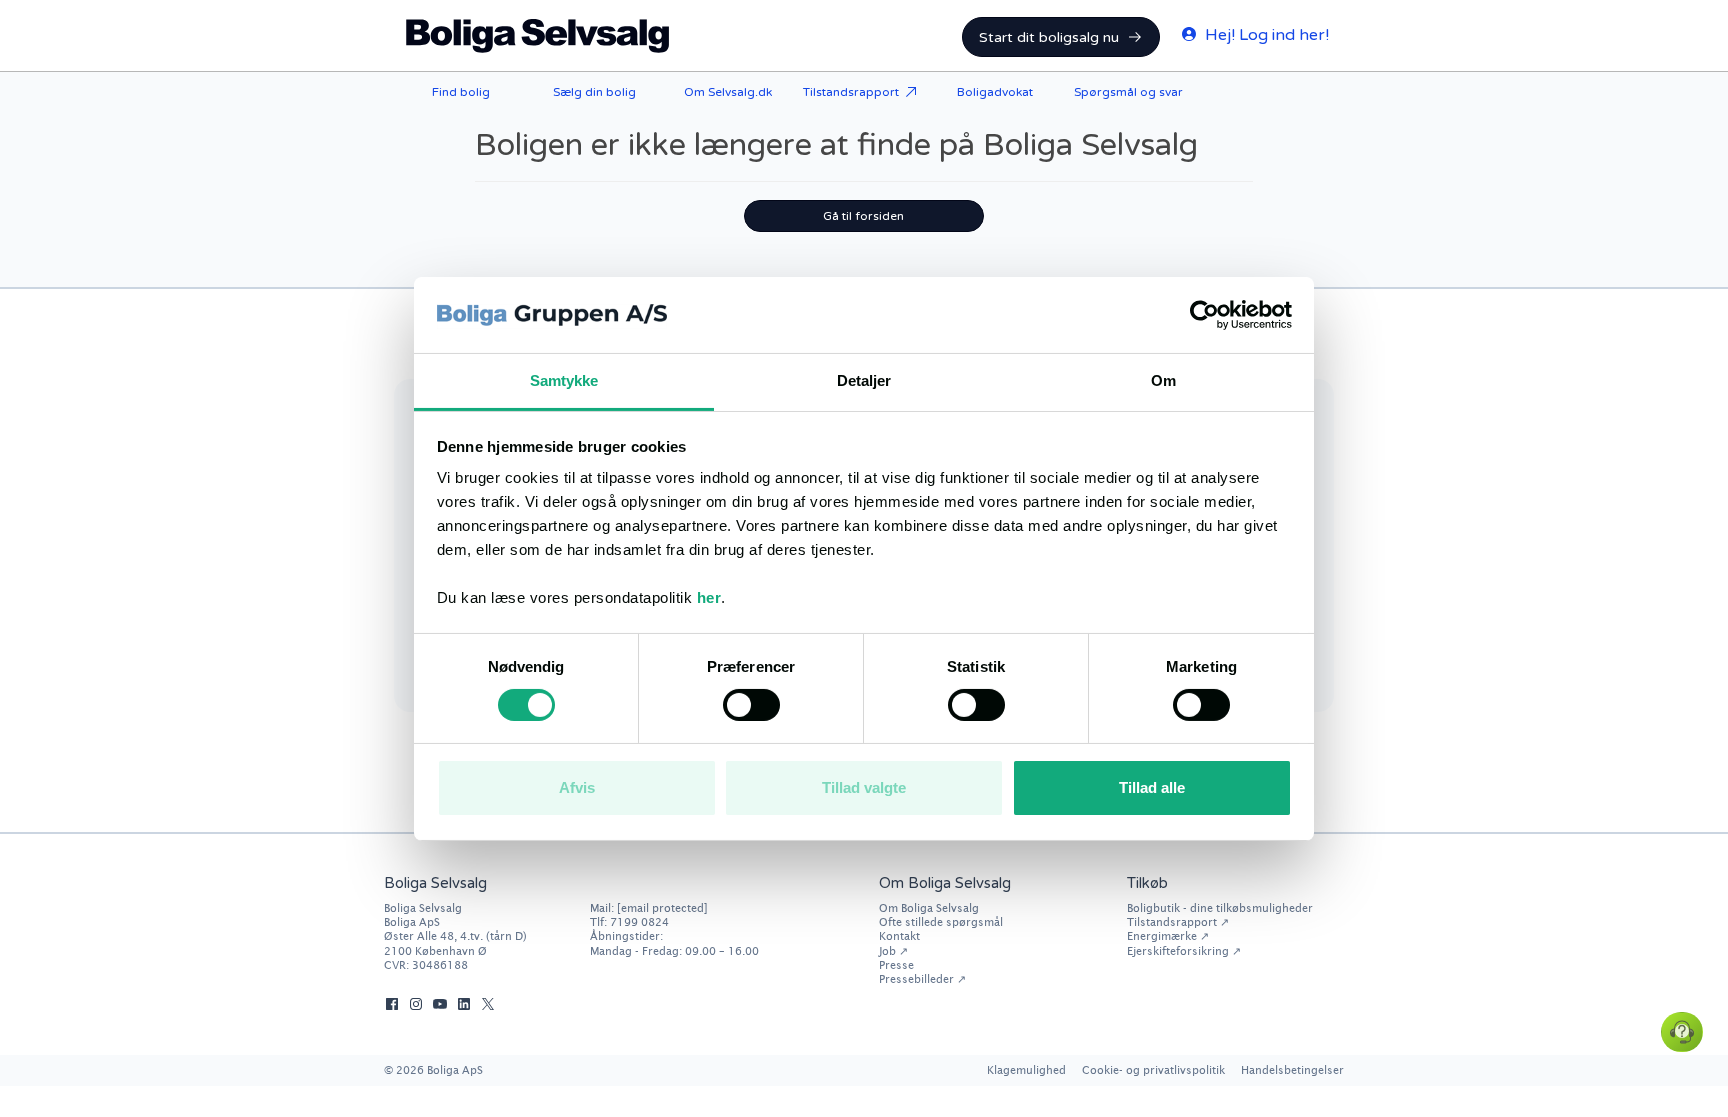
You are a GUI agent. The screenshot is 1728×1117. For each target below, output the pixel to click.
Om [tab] (1163, 380)
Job (887, 950)
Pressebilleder (916, 978)
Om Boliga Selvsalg (929, 907)
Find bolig (461, 92)
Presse (896, 964)
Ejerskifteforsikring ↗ (1184, 950)
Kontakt (899, 935)
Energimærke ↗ (1168, 935)
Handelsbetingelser (1292, 1069)
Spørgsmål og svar (1128, 92)
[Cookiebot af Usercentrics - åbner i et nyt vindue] (1204, 315)
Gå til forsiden (863, 216)
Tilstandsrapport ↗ (1178, 921)
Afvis (577, 787)
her (709, 597)
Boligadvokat (995, 92)
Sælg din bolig (594, 92)
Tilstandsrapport (851, 92)
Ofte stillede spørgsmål (941, 921)
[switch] (751, 705)
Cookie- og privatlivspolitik (1153, 1069)
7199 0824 (639, 921)
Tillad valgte (864, 787)
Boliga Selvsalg (538, 36)
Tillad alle (1152, 787)
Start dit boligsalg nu (1049, 37)
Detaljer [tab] (864, 380)
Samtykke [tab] (564, 380)
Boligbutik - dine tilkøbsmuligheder (1220, 907)
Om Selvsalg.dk (728, 92)
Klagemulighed (1026, 1069)
